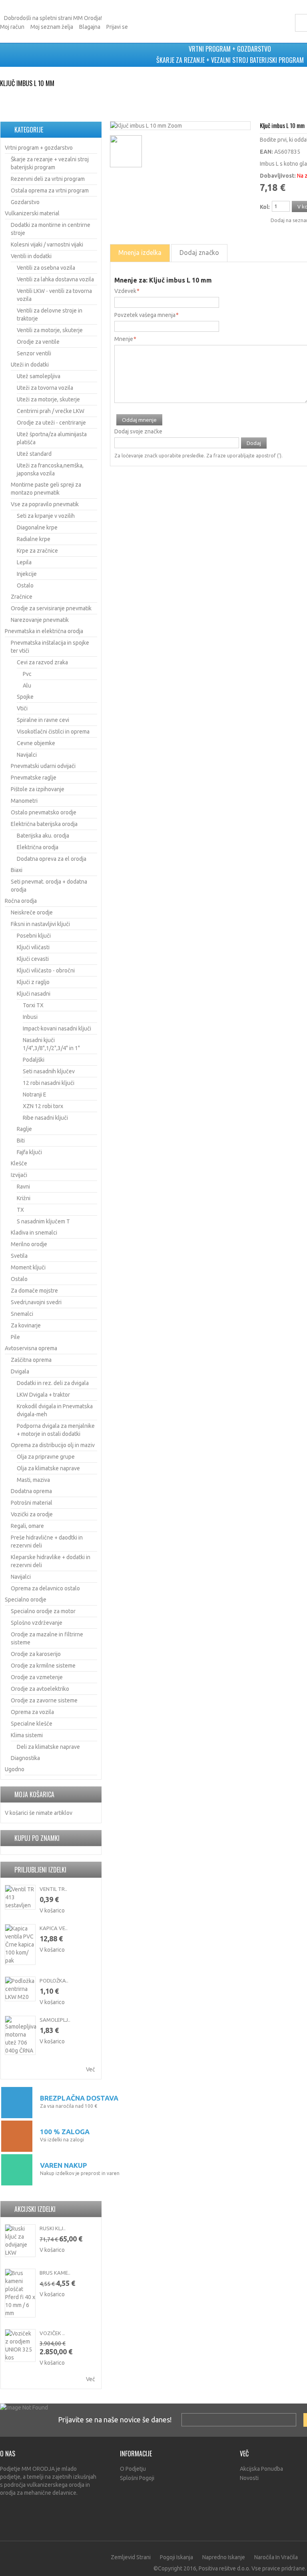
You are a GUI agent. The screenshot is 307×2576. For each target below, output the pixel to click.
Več (91, 2069)
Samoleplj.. (55, 2020)
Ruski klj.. (53, 2228)
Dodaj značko (199, 253)
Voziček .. (52, 2333)
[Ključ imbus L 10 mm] (139, 126)
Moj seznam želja (52, 27)
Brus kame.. (55, 2273)
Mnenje (124, 339)
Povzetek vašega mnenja (145, 315)
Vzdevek (125, 291)
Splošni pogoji (137, 2478)
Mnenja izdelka (140, 253)
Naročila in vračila (276, 2557)
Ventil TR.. (53, 1889)
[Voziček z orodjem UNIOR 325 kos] (20, 2345)
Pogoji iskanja (176, 2557)
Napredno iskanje (224, 2557)
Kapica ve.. (54, 1928)
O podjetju (133, 2469)
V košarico (52, 1910)
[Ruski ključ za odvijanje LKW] (20, 2241)
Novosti (249, 2478)
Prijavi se (117, 27)
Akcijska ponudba (261, 2469)
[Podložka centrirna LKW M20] (20, 1989)
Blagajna (90, 27)
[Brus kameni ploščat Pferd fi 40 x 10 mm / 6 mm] (20, 2293)
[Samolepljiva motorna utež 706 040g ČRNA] (20, 2035)
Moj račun (12, 27)
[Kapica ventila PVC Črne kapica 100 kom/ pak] (20, 1945)
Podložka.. (54, 1981)
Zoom (175, 126)
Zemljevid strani (131, 2557)
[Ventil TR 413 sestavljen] (20, 1897)
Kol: (265, 207)
